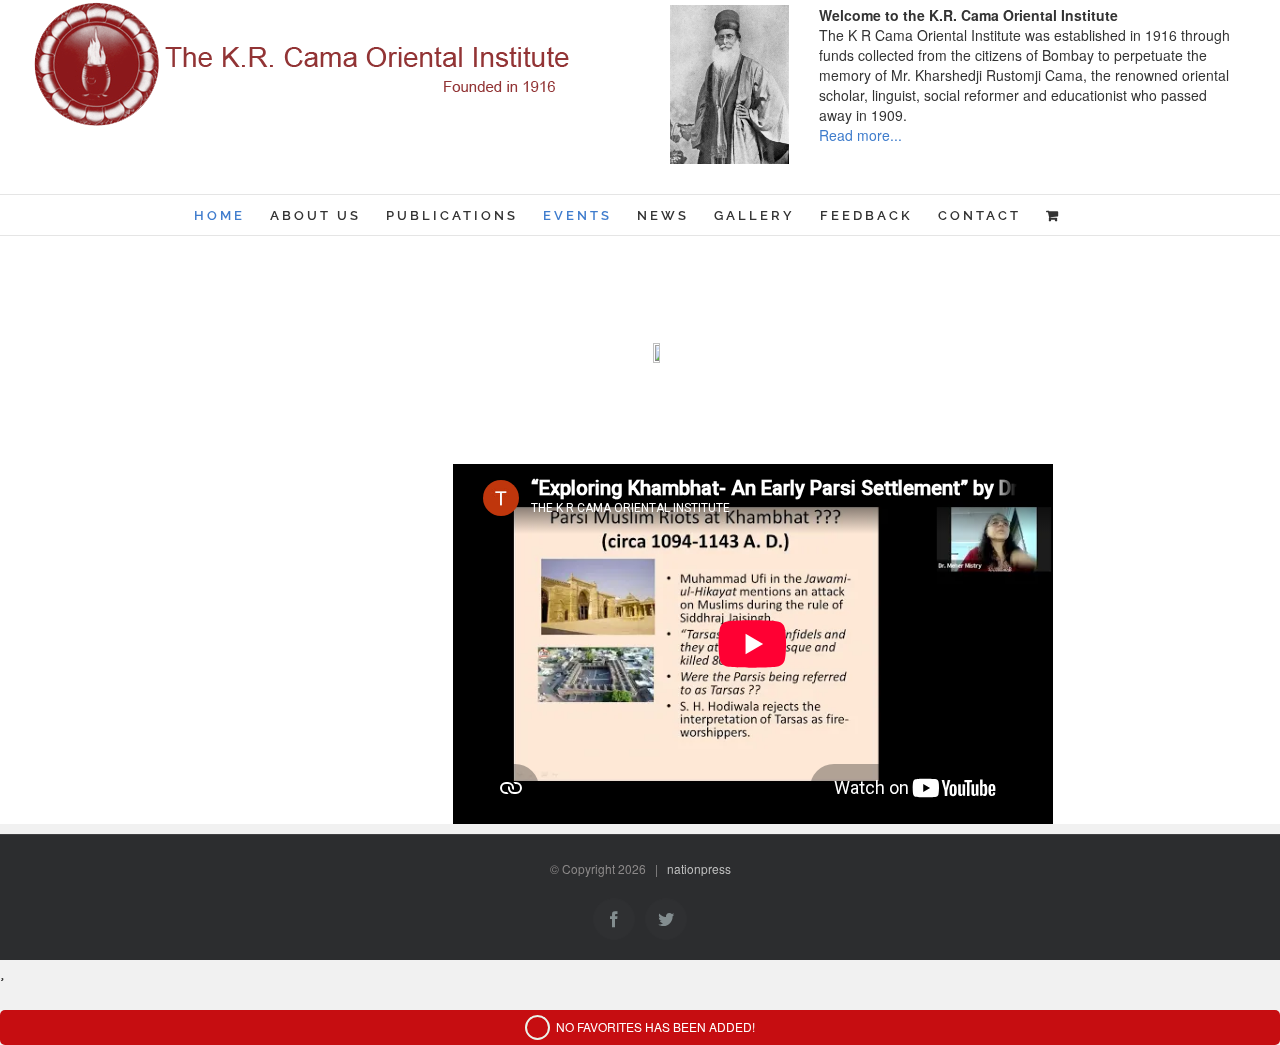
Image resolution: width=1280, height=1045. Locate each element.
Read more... (860, 135)
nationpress (699, 868)
